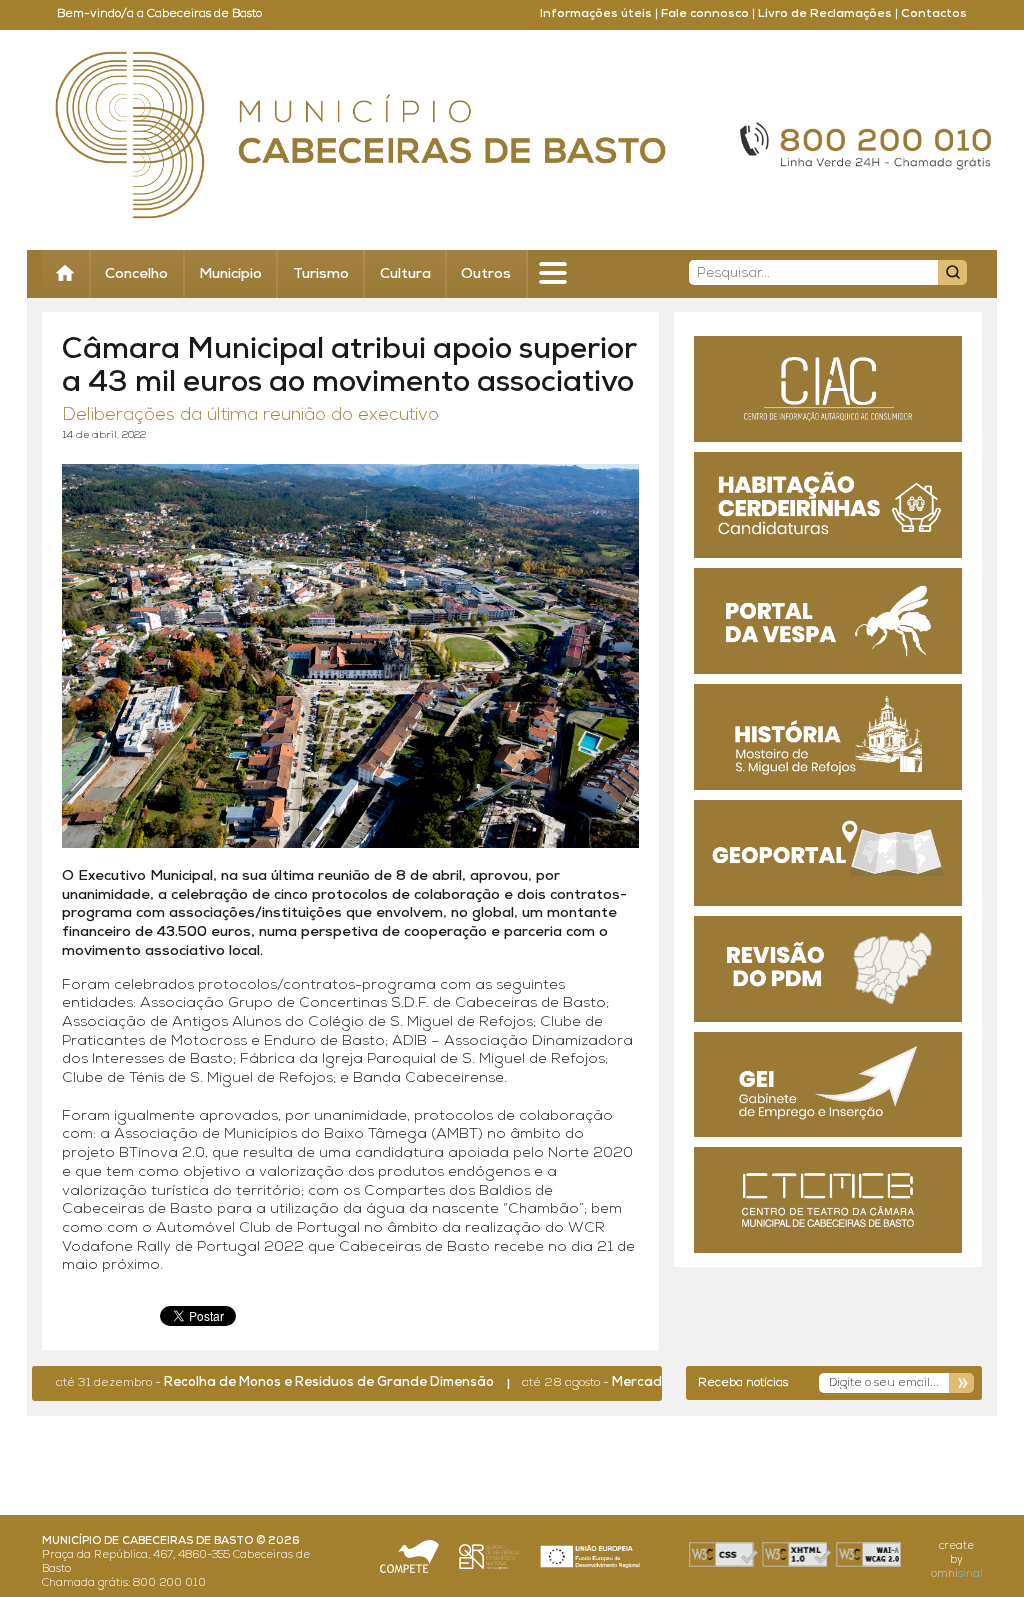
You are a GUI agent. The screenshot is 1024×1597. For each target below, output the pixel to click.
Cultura (405, 274)
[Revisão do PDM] (828, 969)
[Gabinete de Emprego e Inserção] (828, 1085)
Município (230, 274)
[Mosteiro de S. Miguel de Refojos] (828, 737)
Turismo (321, 274)
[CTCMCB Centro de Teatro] (828, 1200)
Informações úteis (596, 14)
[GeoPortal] (828, 853)
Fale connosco (705, 14)
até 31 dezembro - (238, 1383)
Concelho (136, 274)
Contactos (934, 14)
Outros (486, 274)
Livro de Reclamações (825, 14)
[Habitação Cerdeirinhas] (828, 505)
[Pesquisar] (952, 272)
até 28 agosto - (636, 1383)
